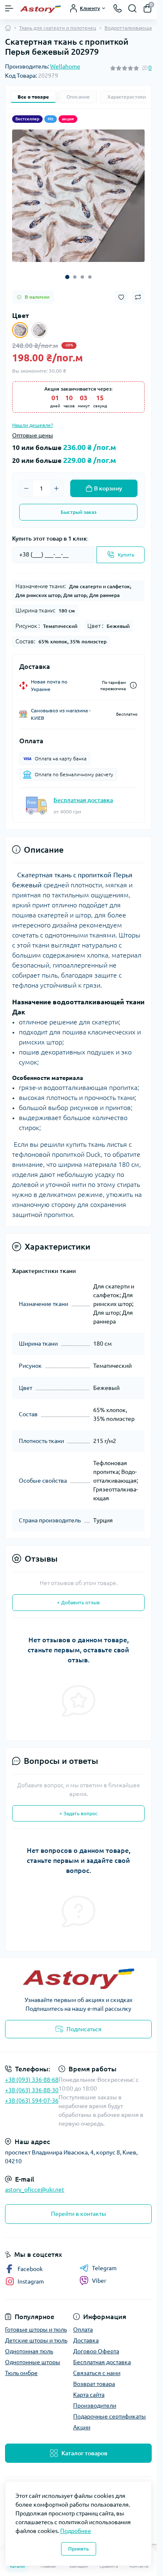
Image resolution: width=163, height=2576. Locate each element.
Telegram (104, 2268)
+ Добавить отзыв (78, 1602)
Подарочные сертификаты (110, 2416)
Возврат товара (94, 2384)
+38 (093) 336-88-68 (32, 2080)
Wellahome (65, 66)
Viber (99, 2281)
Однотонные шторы (33, 2362)
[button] (67, 277)
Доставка (86, 2340)
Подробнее (76, 2531)
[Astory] (78, 1979)
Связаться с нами (97, 2373)
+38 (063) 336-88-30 (32, 2090)
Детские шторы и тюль (36, 2340)
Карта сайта (89, 2395)
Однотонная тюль (29, 2351)
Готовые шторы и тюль (36, 2330)
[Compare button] (138, 297)
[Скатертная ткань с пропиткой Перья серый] (39, 330)
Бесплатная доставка (83, 800)
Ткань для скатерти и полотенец (58, 28)
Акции (82, 2427)
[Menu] (9, 8)
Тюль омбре (21, 2373)
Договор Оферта (96, 2351)
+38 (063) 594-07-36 (32, 2101)
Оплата (83, 2330)
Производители (95, 2406)
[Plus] (56, 488)
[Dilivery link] (133, 685)
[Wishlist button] (121, 297)
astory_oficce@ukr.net (35, 2190)
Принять (79, 2549)
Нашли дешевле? (33, 425)
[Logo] (41, 8)
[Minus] (26, 488)
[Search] (132, 8)
